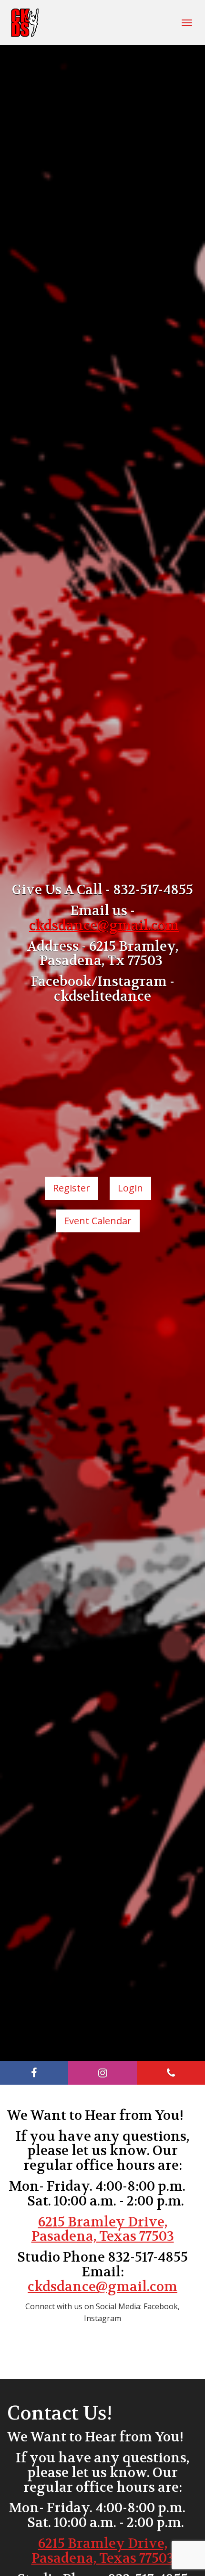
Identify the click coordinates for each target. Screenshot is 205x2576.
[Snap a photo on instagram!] (102, 2073)
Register (72, 1188)
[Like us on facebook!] (34, 2073)
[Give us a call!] (171, 2073)
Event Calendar (98, 1221)
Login (130, 1188)
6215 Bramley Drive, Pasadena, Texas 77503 (103, 2230)
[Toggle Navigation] (187, 23)
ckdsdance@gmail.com (102, 2287)
